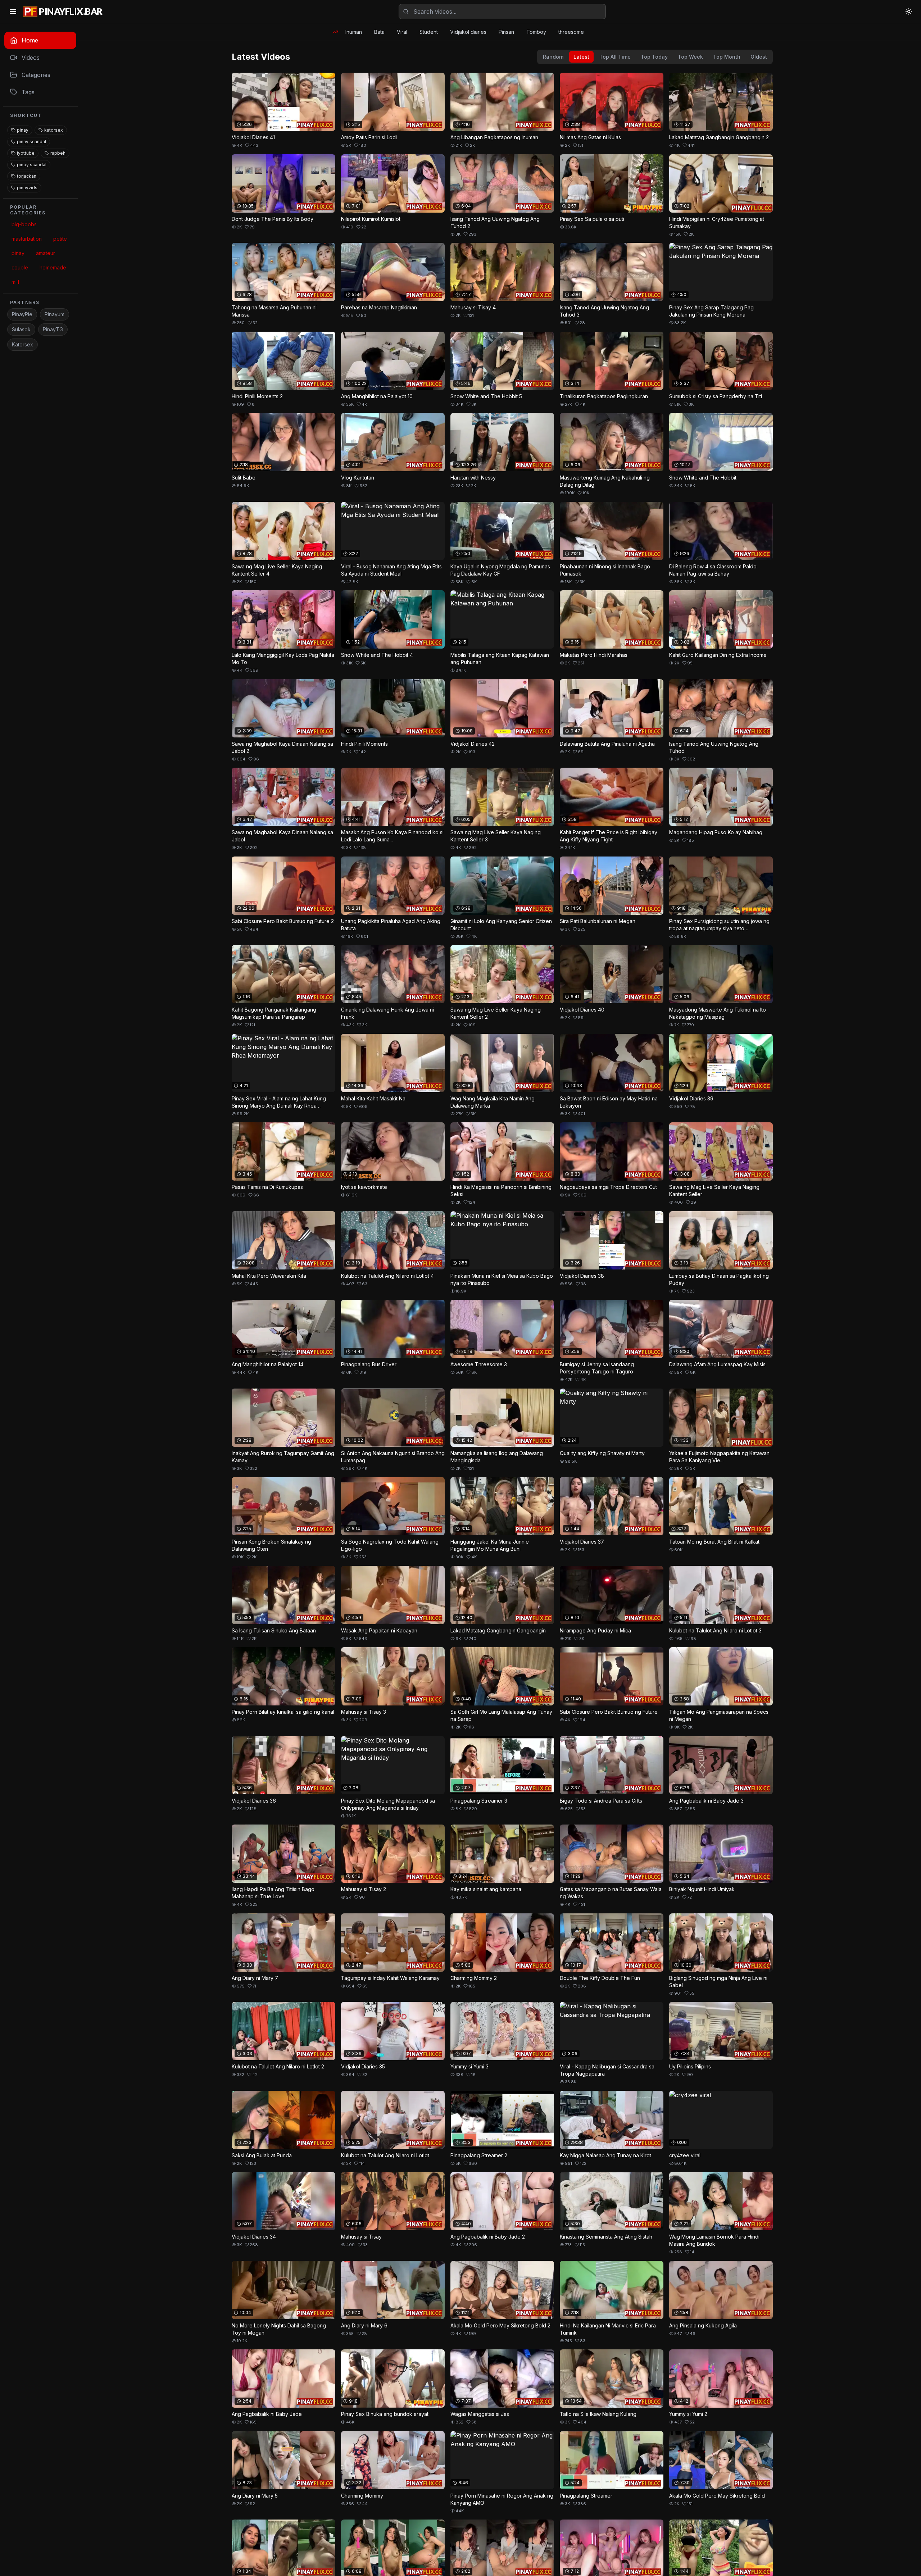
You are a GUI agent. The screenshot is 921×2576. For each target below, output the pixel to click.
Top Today (654, 57)
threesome (571, 32)
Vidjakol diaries (468, 32)
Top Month (727, 57)
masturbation (27, 239)
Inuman (354, 32)
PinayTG (53, 329)
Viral (402, 32)
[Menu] (13, 12)
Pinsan (506, 32)
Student (429, 32)
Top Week (690, 57)
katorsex (54, 130)
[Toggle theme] (909, 12)
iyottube (26, 153)
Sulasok (21, 329)
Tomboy (536, 32)
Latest (581, 57)
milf (15, 282)
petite (60, 239)
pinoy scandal (32, 165)
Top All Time (615, 57)
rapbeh (58, 153)
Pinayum (55, 314)
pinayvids (27, 188)
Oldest (759, 57)
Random (553, 57)
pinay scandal (31, 142)
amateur (46, 253)
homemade (53, 267)
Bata (379, 32)
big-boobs (24, 224)
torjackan (27, 176)
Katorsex (22, 344)
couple (20, 267)
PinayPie (22, 314)
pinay (23, 130)
